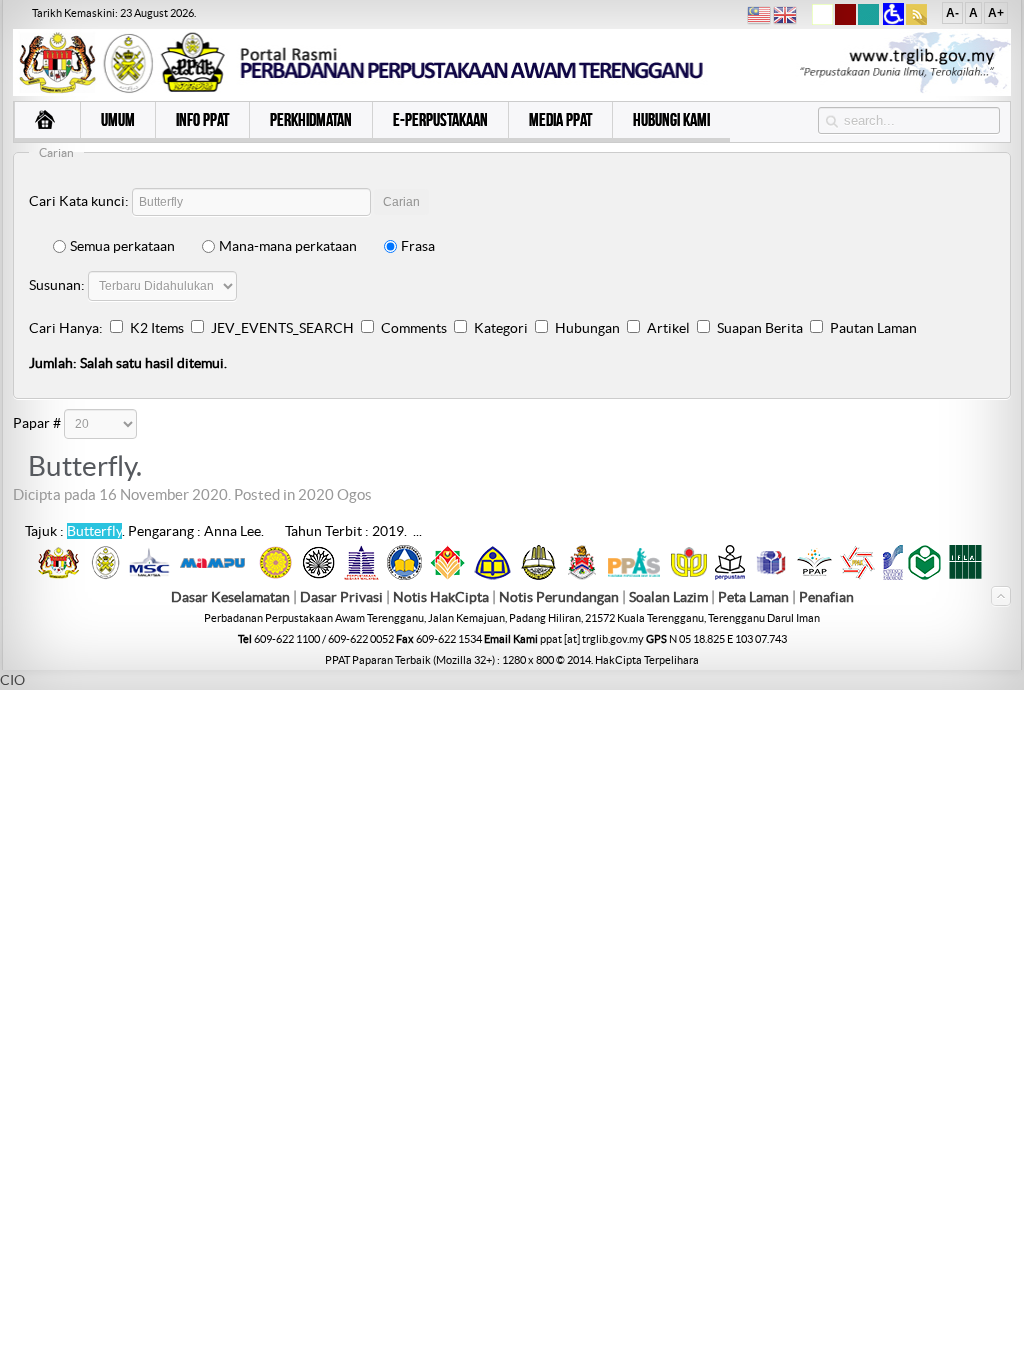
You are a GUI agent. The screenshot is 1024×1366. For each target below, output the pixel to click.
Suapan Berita (760, 328)
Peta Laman (755, 597)
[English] (785, 17)
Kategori (501, 328)
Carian (401, 202)
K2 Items (157, 328)
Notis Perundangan (559, 597)
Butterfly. (85, 466)
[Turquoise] (868, 21)
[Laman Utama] (47, 122)
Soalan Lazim (668, 597)
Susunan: (57, 285)
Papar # (37, 423)
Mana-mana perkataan (288, 246)
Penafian (826, 597)
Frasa (418, 246)
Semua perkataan (122, 246)
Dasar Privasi (341, 597)
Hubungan (587, 328)
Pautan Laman (873, 328)
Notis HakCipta (441, 597)
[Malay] (759, 17)
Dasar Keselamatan (230, 597)
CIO (12, 680)
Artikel (668, 328)
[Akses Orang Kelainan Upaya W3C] (893, 21)
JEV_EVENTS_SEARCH (282, 328)
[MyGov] (58, 575)
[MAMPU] (212, 570)
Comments (414, 328)
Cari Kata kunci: (79, 201)
